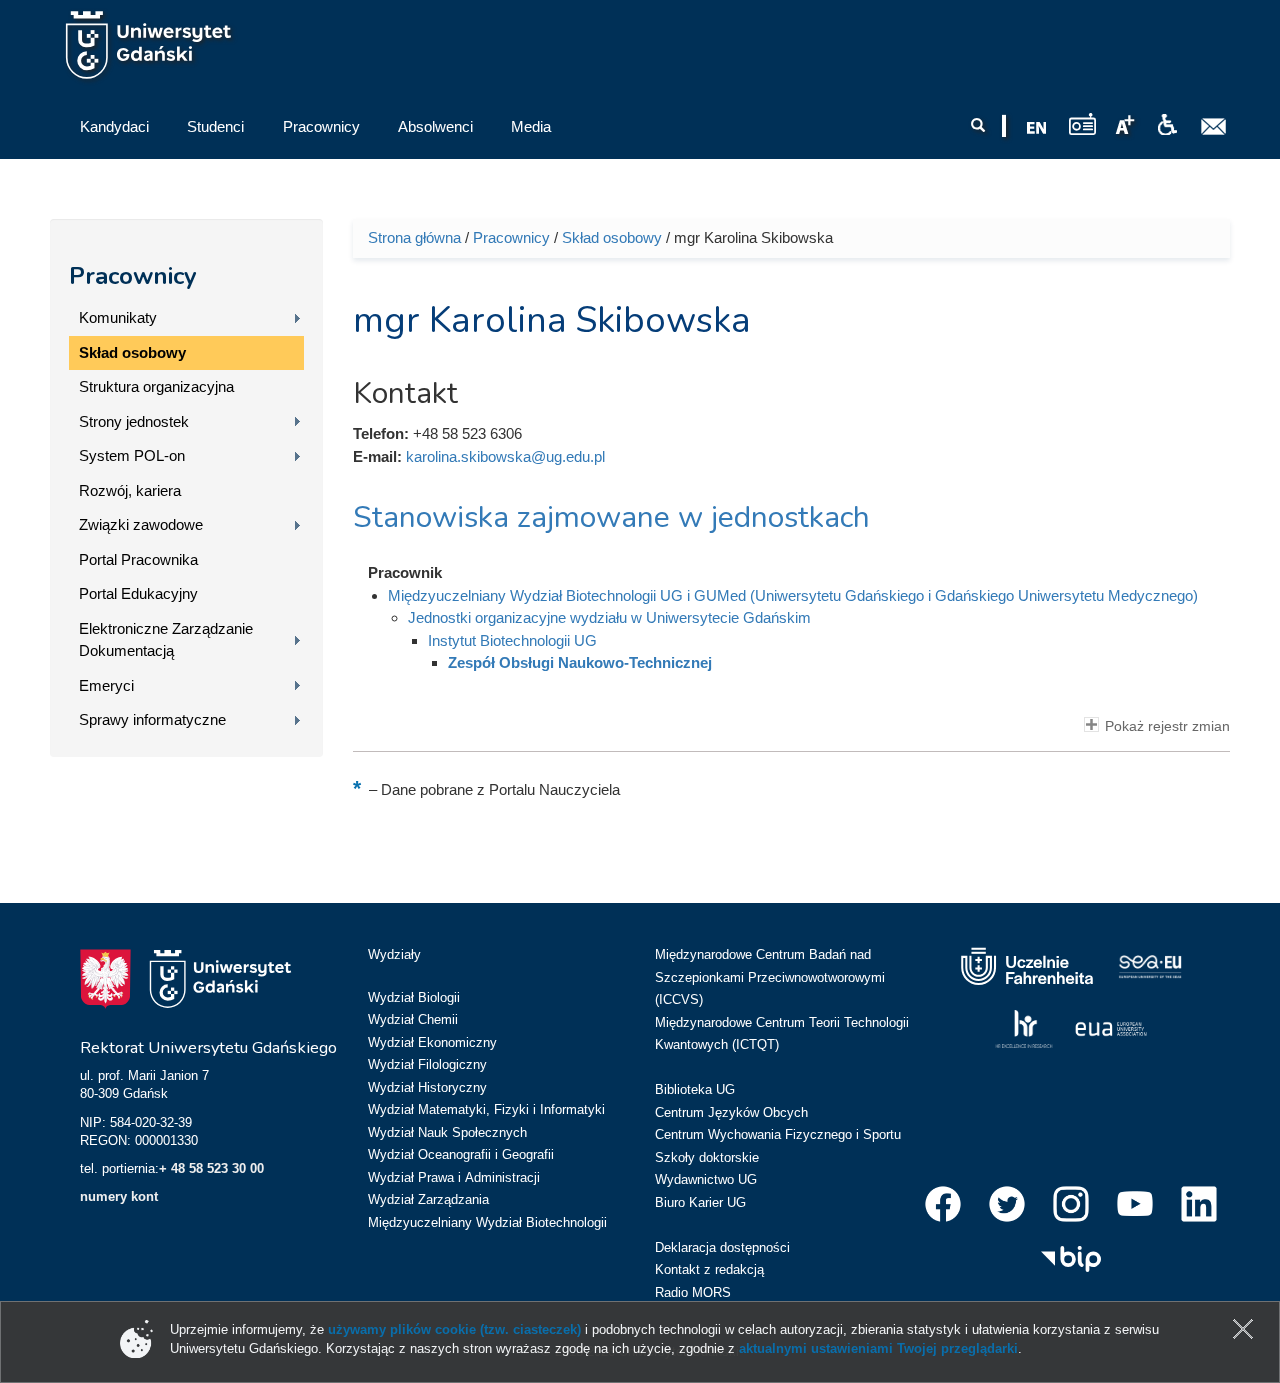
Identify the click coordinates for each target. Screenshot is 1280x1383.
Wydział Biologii (414, 997)
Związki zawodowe (141, 524)
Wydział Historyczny (427, 1087)
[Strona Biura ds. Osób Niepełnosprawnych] (1167, 125)
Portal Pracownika (138, 559)
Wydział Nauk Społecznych (447, 1132)
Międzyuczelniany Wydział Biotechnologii (487, 1222)
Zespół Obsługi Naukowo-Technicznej (580, 662)
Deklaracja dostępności (722, 1247)
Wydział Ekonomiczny (432, 1042)
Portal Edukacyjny (138, 593)
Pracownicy (133, 276)
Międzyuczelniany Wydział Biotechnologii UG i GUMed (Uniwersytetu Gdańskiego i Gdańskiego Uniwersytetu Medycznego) (793, 595)
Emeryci (106, 685)
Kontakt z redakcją (709, 1269)
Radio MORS (693, 1292)
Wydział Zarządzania (428, 1199)
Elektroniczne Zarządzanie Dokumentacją (166, 640)
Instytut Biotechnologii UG (512, 640)
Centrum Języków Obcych (731, 1112)
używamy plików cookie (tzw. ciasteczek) (454, 1329)
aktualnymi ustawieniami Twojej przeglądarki (878, 1348)
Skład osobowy (132, 352)
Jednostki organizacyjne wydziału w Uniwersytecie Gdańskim (609, 617)
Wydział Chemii (413, 1019)
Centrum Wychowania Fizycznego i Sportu (778, 1134)
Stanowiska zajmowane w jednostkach (611, 517)
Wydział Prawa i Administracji (454, 1177)
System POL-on (132, 455)
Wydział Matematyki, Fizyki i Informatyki (486, 1109)
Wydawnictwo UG (706, 1179)
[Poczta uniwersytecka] (1214, 127)
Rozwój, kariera (130, 490)
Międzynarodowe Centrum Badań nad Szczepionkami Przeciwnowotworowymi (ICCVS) (770, 977)
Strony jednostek (134, 421)
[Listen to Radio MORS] (1082, 123)
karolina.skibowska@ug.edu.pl (505, 456)
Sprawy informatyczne (152, 719)
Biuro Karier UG (700, 1202)
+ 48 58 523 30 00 (211, 1168)
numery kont (119, 1196)
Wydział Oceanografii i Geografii (461, 1154)
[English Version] (1037, 128)
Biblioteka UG (695, 1089)
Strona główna (414, 237)
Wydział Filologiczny (427, 1064)
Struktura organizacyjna (156, 386)
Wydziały (394, 954)
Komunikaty (118, 317)
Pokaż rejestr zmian (1167, 726)
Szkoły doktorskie (707, 1157)
